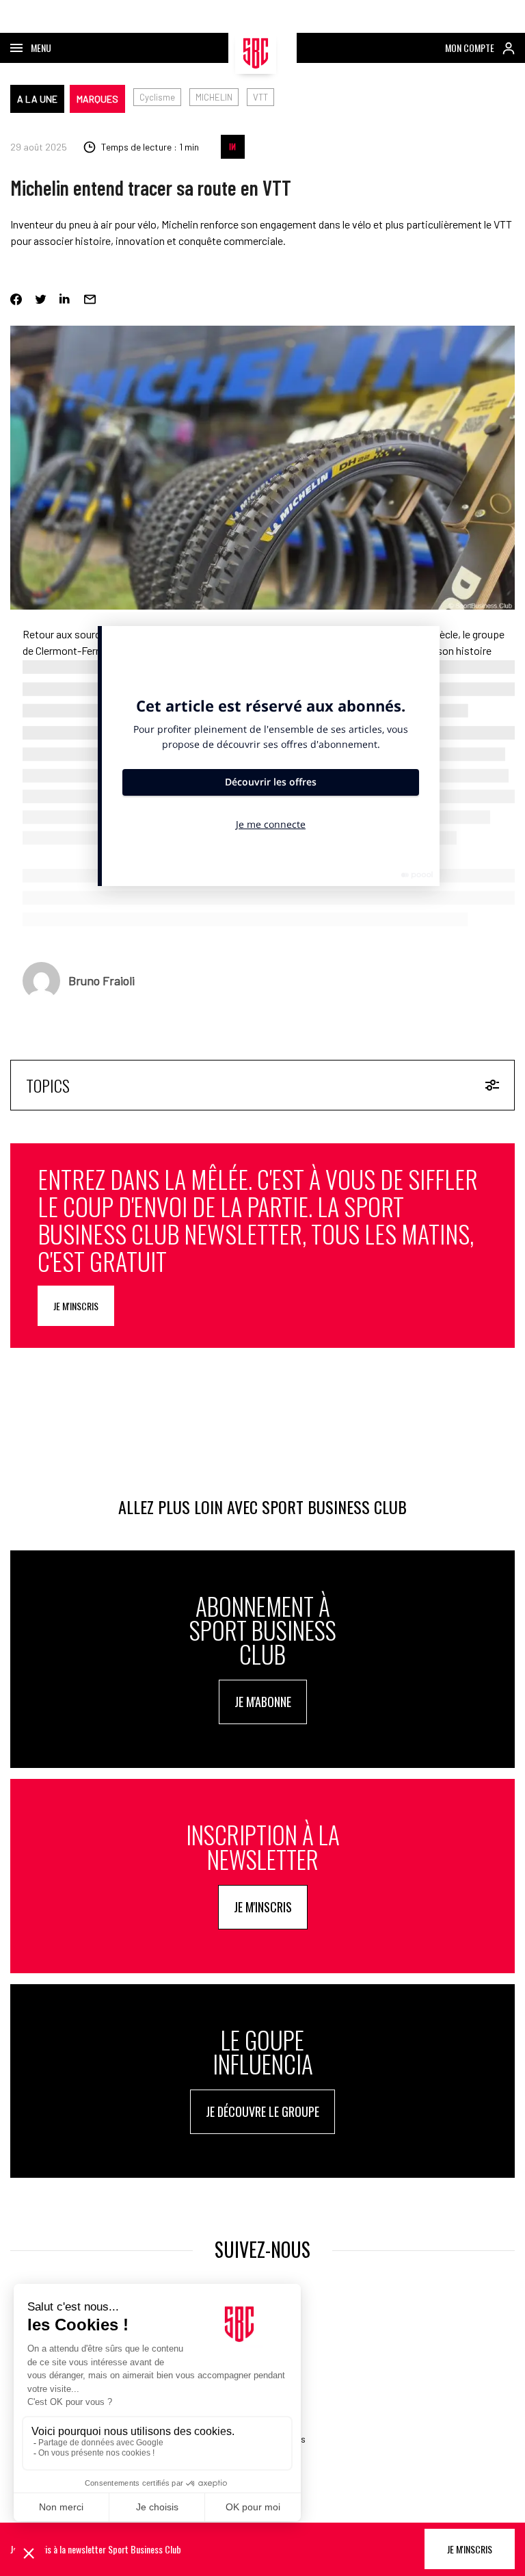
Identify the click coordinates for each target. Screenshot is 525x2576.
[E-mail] (90, 299)
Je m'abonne (263, 1702)
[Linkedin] (65, 299)
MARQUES (97, 99)
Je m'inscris (76, 1306)
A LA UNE (37, 99)
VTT (260, 97)
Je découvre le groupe (262, 2111)
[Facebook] (16, 299)
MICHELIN (214, 97)
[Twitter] (41, 299)
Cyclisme (157, 97)
